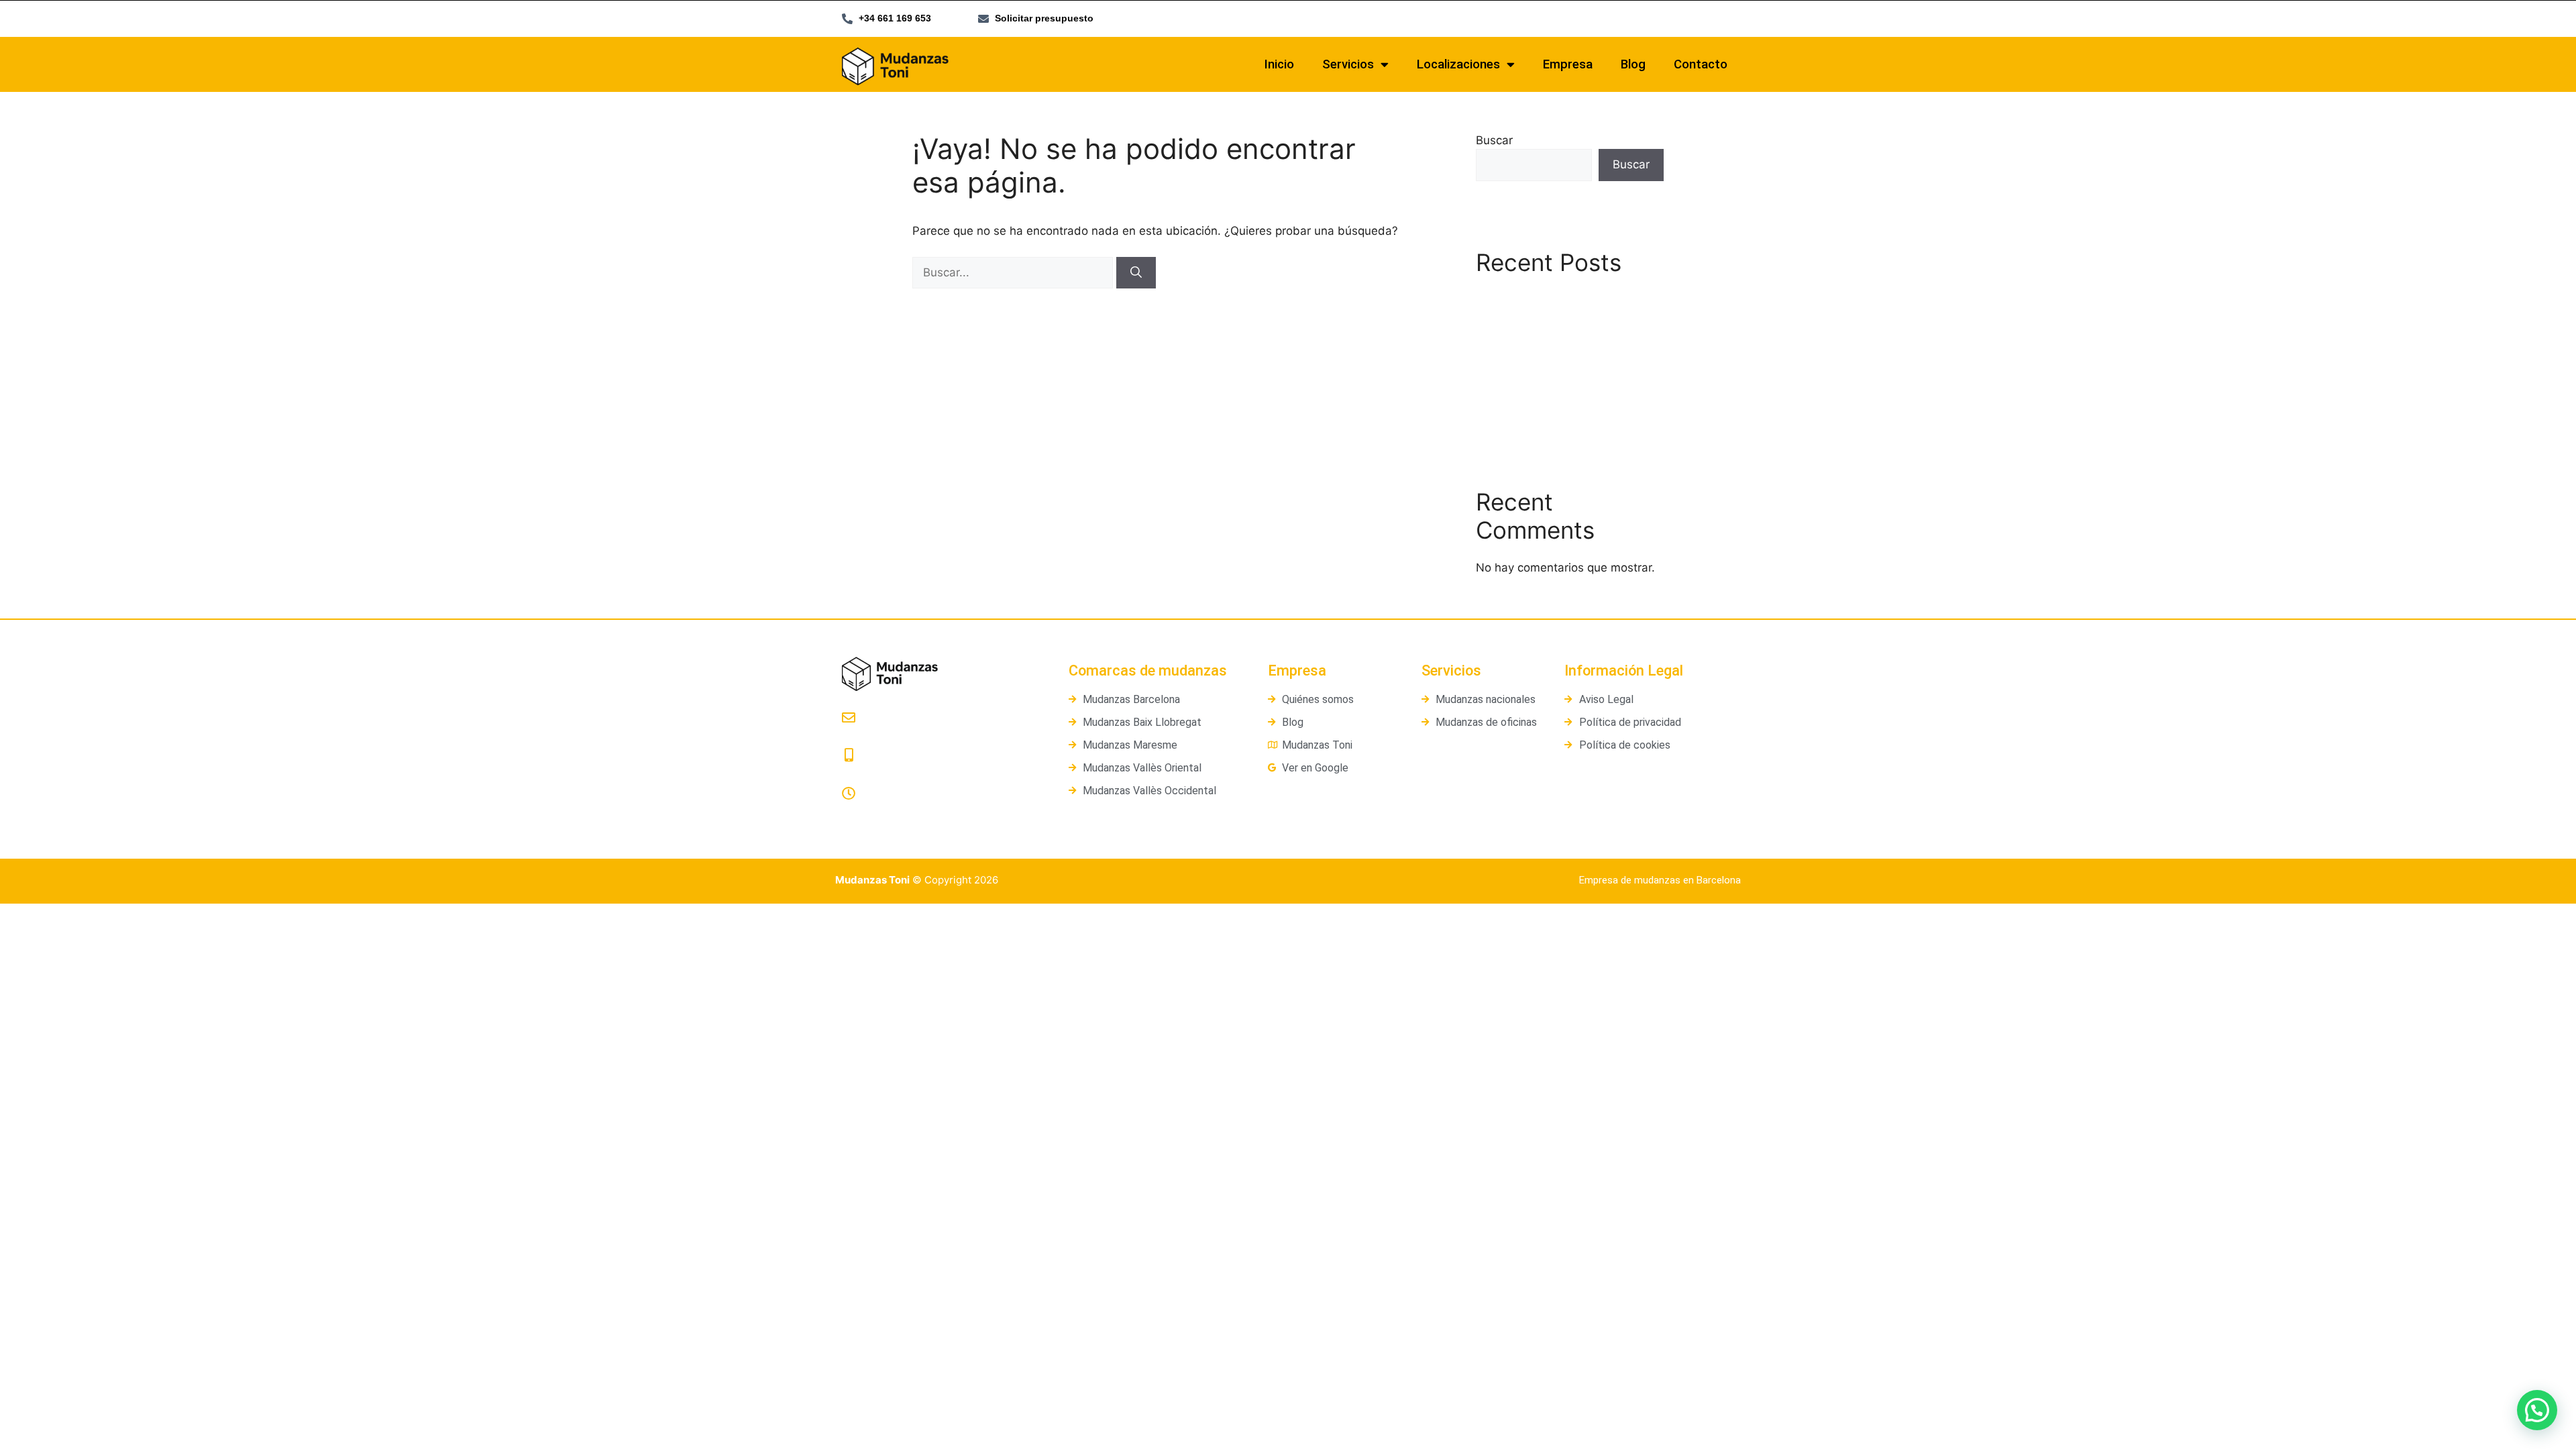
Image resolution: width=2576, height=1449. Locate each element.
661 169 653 (872, 774)
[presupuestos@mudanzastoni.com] (849, 718)
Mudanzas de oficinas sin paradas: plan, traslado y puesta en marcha (1563, 315)
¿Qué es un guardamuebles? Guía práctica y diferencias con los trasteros (1567, 372)
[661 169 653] (849, 755)
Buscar (1494, 140)
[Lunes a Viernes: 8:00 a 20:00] (849, 794)
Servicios (1348, 64)
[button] (2537, 1410)
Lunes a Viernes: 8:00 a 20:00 (913, 811)
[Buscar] (1136, 273)
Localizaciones (1458, 64)
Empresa (1568, 64)
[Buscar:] (1014, 272)
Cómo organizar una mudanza (1557, 412)
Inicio (1279, 64)
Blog (1633, 64)
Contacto (1701, 64)
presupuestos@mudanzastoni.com (929, 736)
